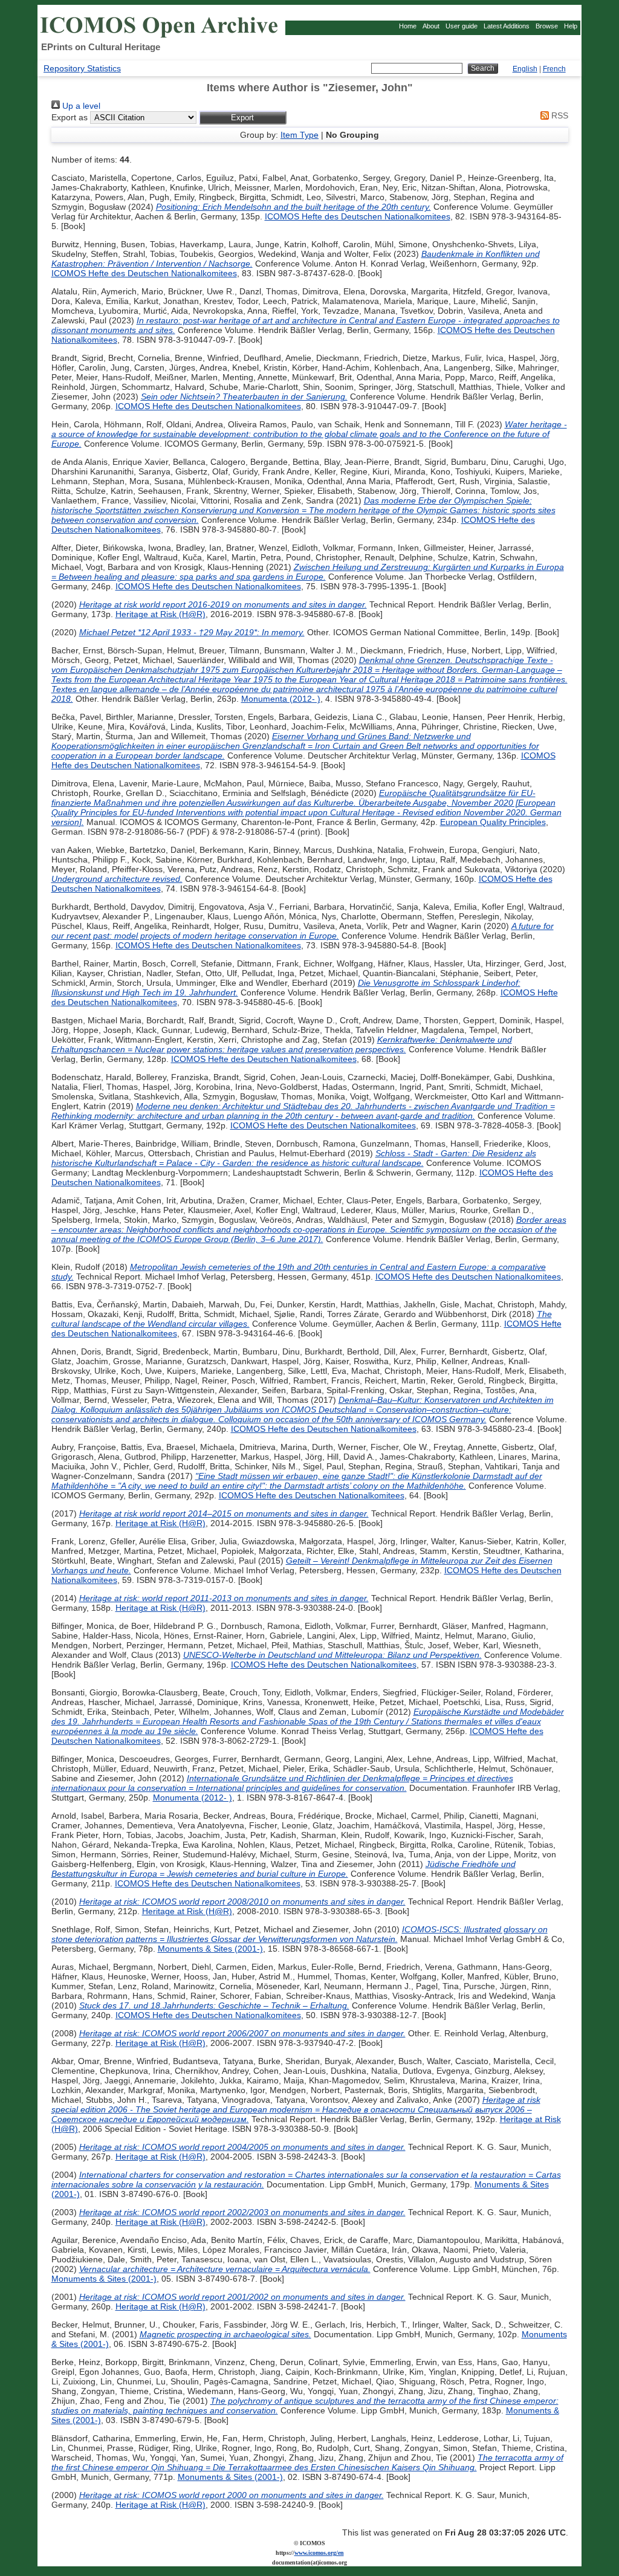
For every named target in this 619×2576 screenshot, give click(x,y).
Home (408, 26)
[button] (243, 118)
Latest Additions (507, 26)
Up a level (80, 106)
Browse (547, 26)
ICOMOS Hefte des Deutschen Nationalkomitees (358, 216)
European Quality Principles (493, 822)
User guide (462, 26)
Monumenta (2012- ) (281, 699)
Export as (70, 117)
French (554, 69)
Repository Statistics (82, 68)
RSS (559, 115)
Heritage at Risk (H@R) (160, 614)
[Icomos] (161, 37)
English (525, 69)
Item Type (300, 135)
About (431, 26)
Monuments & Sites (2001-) (210, 1949)
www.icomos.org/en (319, 2553)
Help (571, 26)
